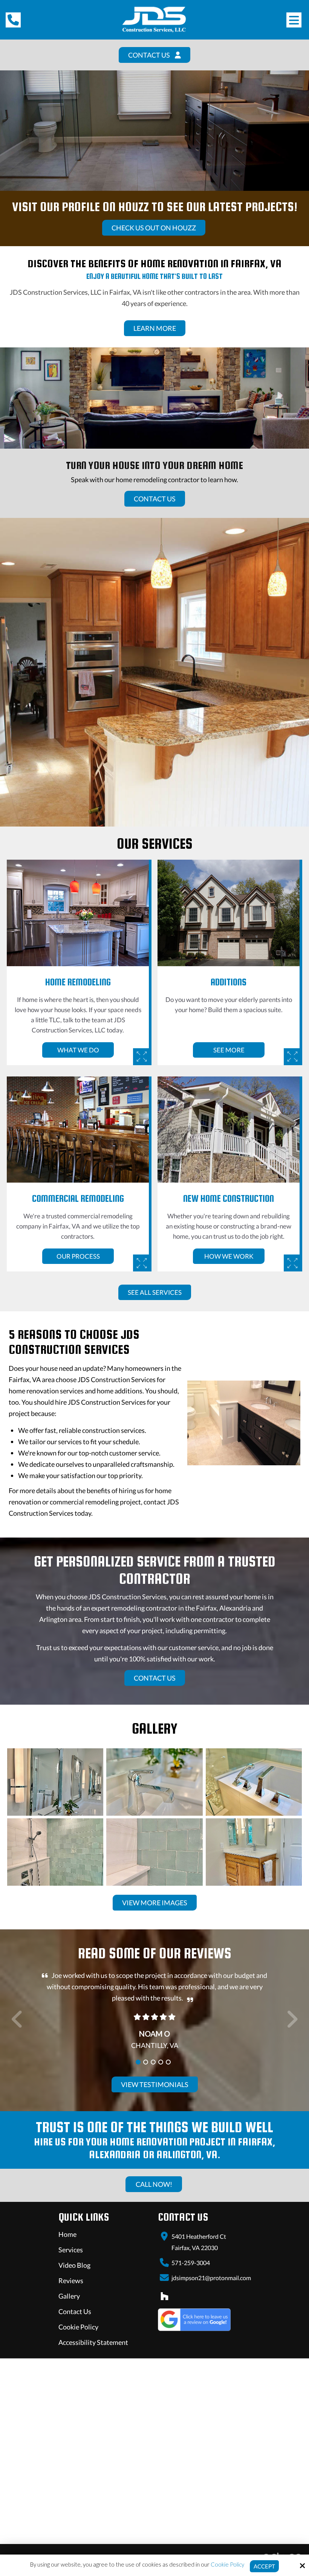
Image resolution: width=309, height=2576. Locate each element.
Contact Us (189, 145)
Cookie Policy (227, 2564)
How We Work (229, 1256)
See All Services (155, 1292)
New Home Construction (229, 1198)
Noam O (154, 2034)
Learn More (155, 328)
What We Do (78, 1050)
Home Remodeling (78, 982)
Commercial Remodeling (78, 1198)
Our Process (78, 1256)
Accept (264, 2566)
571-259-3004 (191, 2263)
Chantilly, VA (155, 2045)
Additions (229, 982)
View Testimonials (155, 2084)
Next (292, 2023)
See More (229, 1050)
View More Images (155, 1903)
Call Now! (154, 2184)
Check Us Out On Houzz (154, 228)
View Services (122, 145)
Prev (17, 2023)
